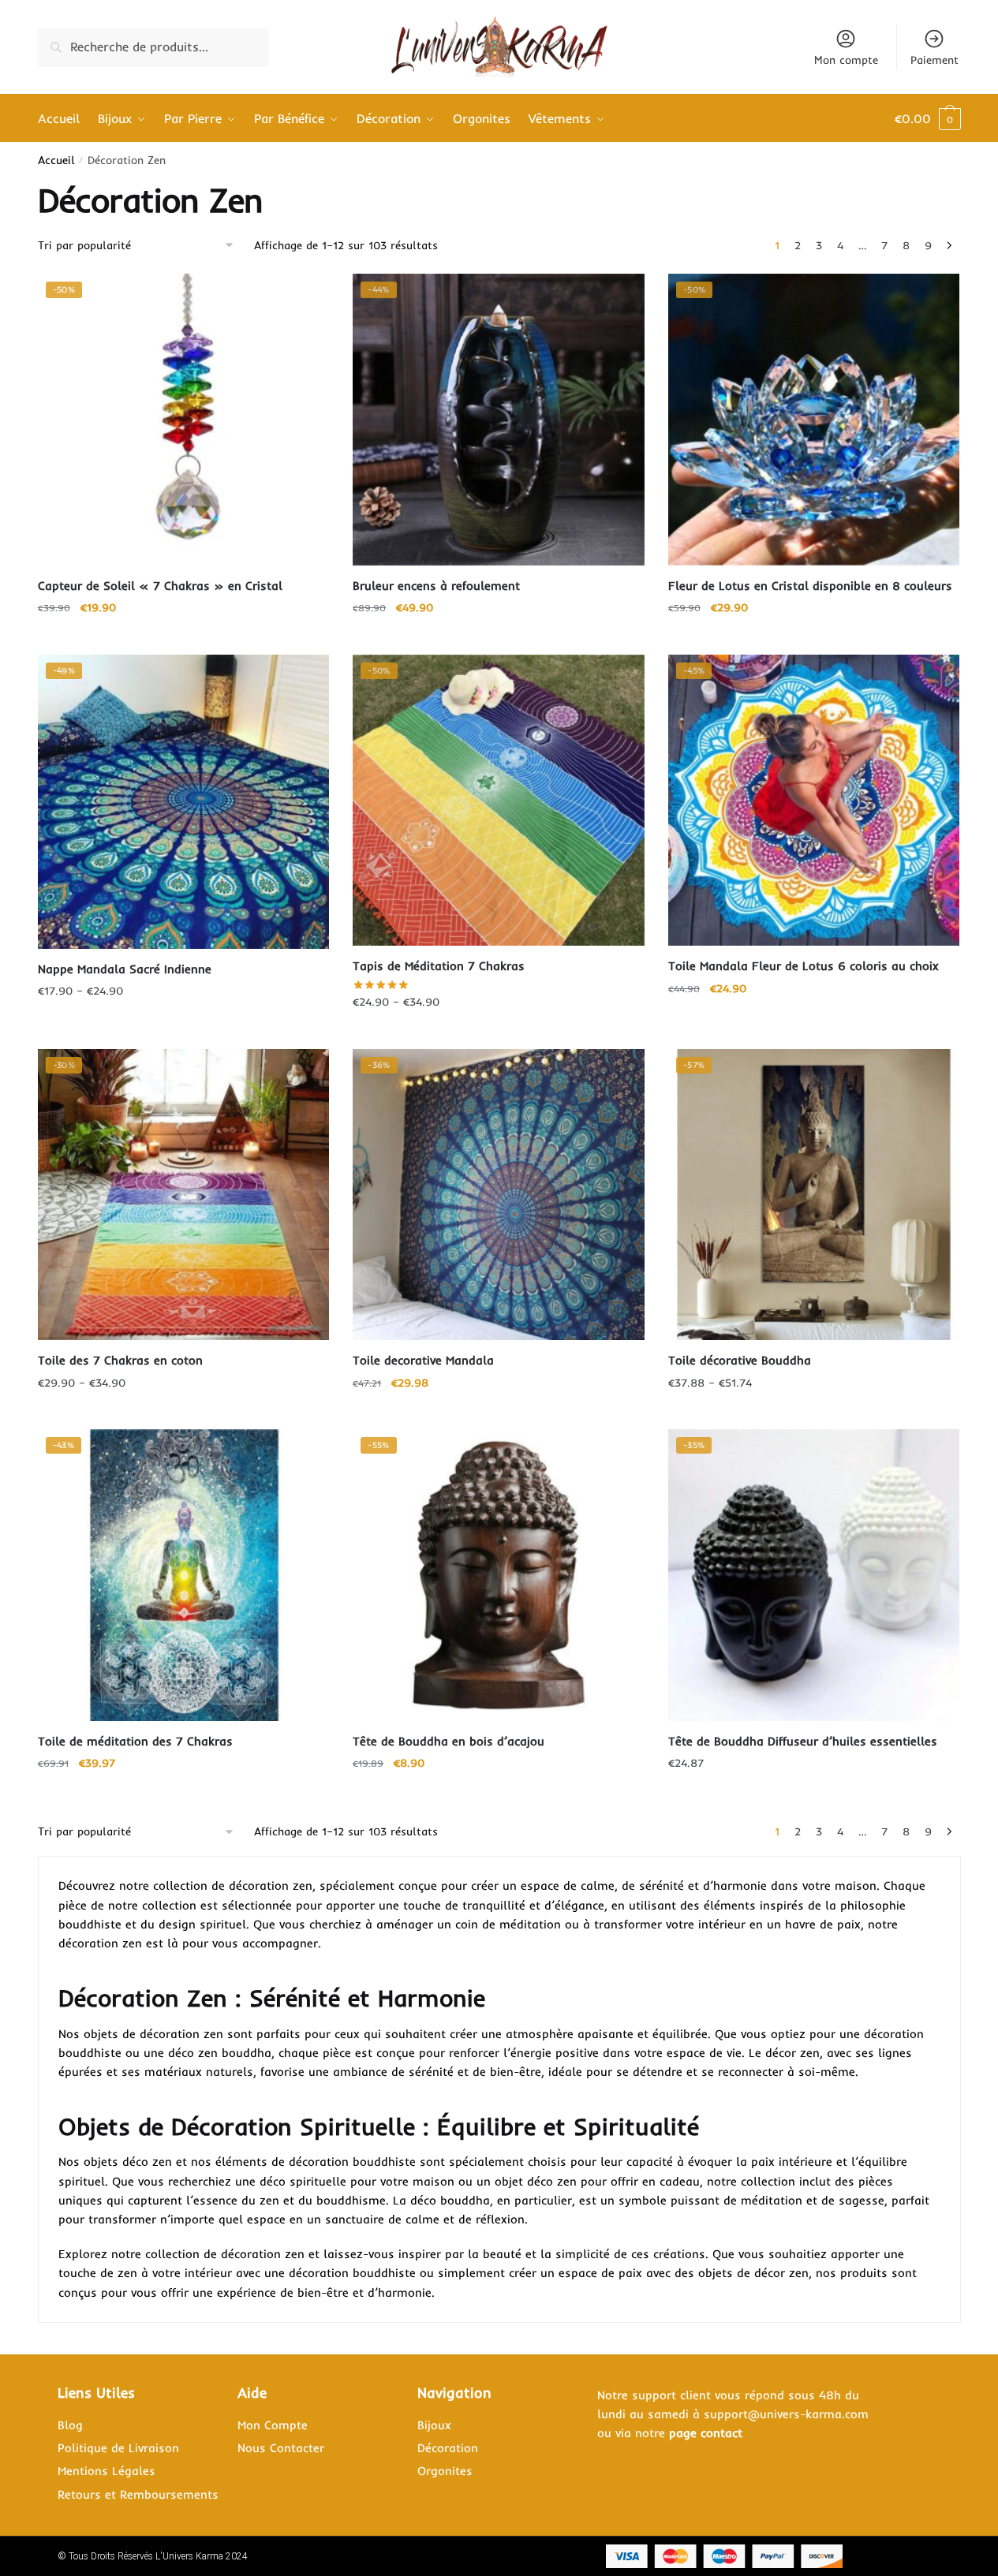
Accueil (56, 160)
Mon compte (846, 60)
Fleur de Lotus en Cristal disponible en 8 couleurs (810, 586)
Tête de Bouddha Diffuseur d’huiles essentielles (803, 1741)
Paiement (934, 60)
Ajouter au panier (183, 639)
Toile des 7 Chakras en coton (120, 1360)
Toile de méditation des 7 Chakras (135, 1741)
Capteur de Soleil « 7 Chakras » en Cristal (160, 586)
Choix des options (814, 639)
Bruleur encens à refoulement (436, 586)
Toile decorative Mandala (423, 1360)
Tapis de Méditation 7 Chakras (439, 966)
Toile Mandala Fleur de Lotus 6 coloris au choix (804, 966)
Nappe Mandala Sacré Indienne (125, 969)
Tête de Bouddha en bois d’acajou (449, 1741)
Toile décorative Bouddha (740, 1360)
